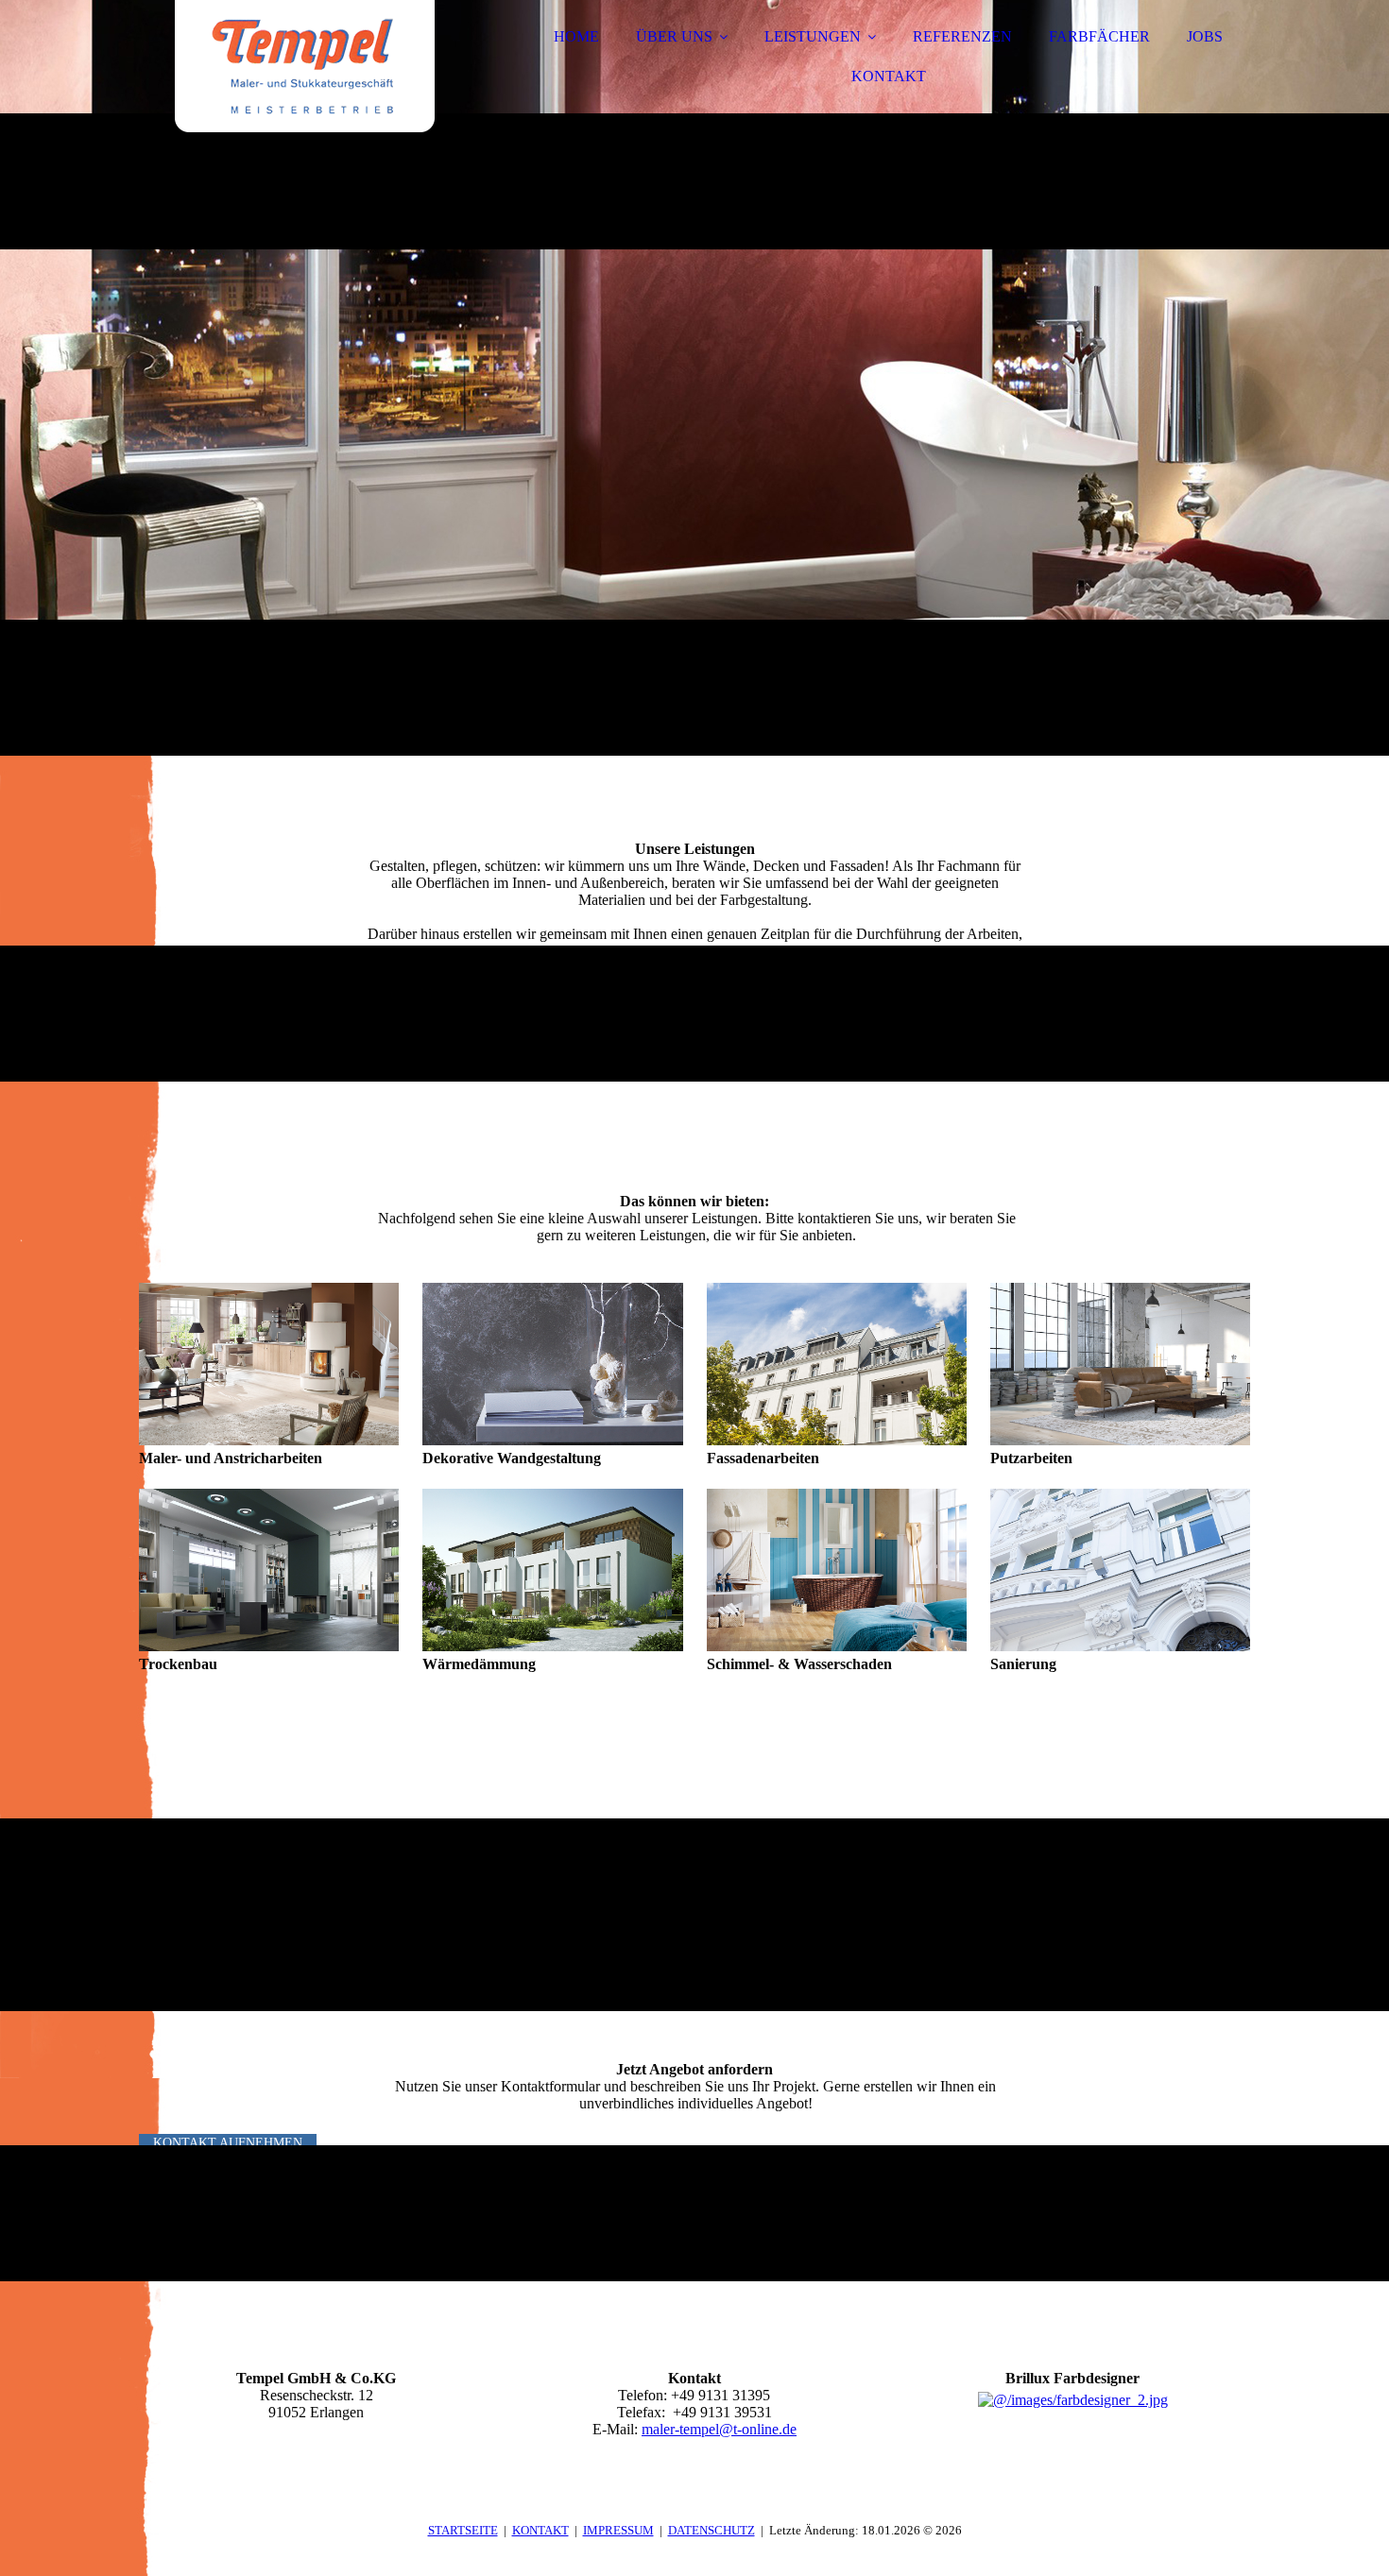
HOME (576, 36)
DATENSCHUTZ (712, 2530)
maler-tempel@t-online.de (719, 2429)
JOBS (1205, 36)
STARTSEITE (463, 2530)
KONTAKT (889, 76)
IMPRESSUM (618, 2530)
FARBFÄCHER (1099, 36)
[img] (304, 66)
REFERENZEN (962, 36)
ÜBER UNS (674, 36)
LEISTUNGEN (813, 36)
